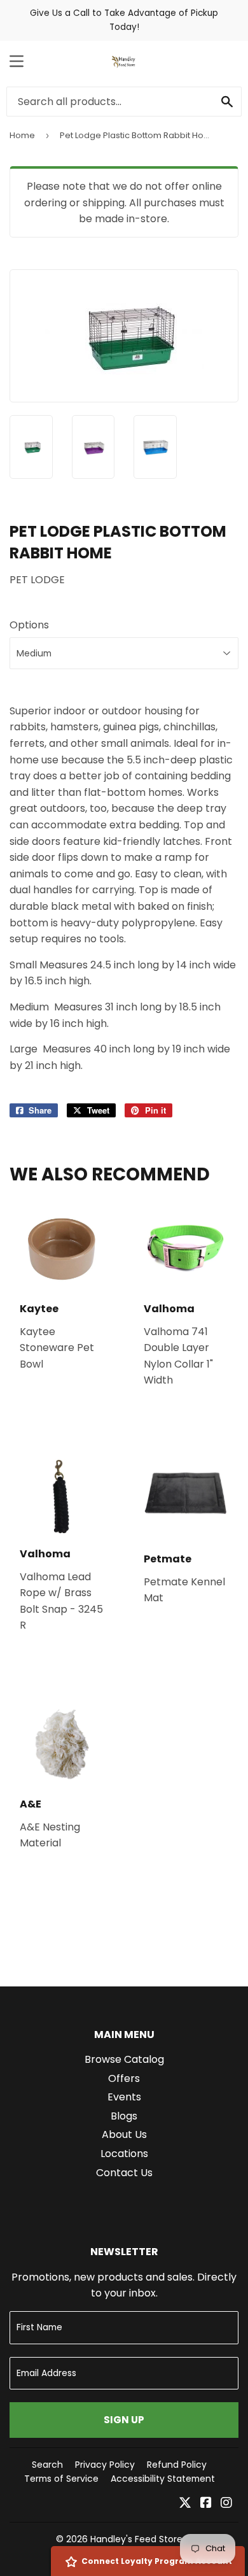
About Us (124, 2134)
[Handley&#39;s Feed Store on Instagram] (226, 2504)
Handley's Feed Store (136, 2539)
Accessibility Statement (163, 2479)
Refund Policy (177, 2465)
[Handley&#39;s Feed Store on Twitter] (185, 2504)
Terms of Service (61, 2479)
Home (22, 135)
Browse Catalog (124, 2059)
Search (47, 2465)
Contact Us (124, 2173)
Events (124, 2097)
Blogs (124, 2116)
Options (29, 625)
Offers (124, 2078)
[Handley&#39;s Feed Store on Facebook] (206, 2504)
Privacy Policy (105, 2465)
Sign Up (124, 2420)
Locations (124, 2154)
